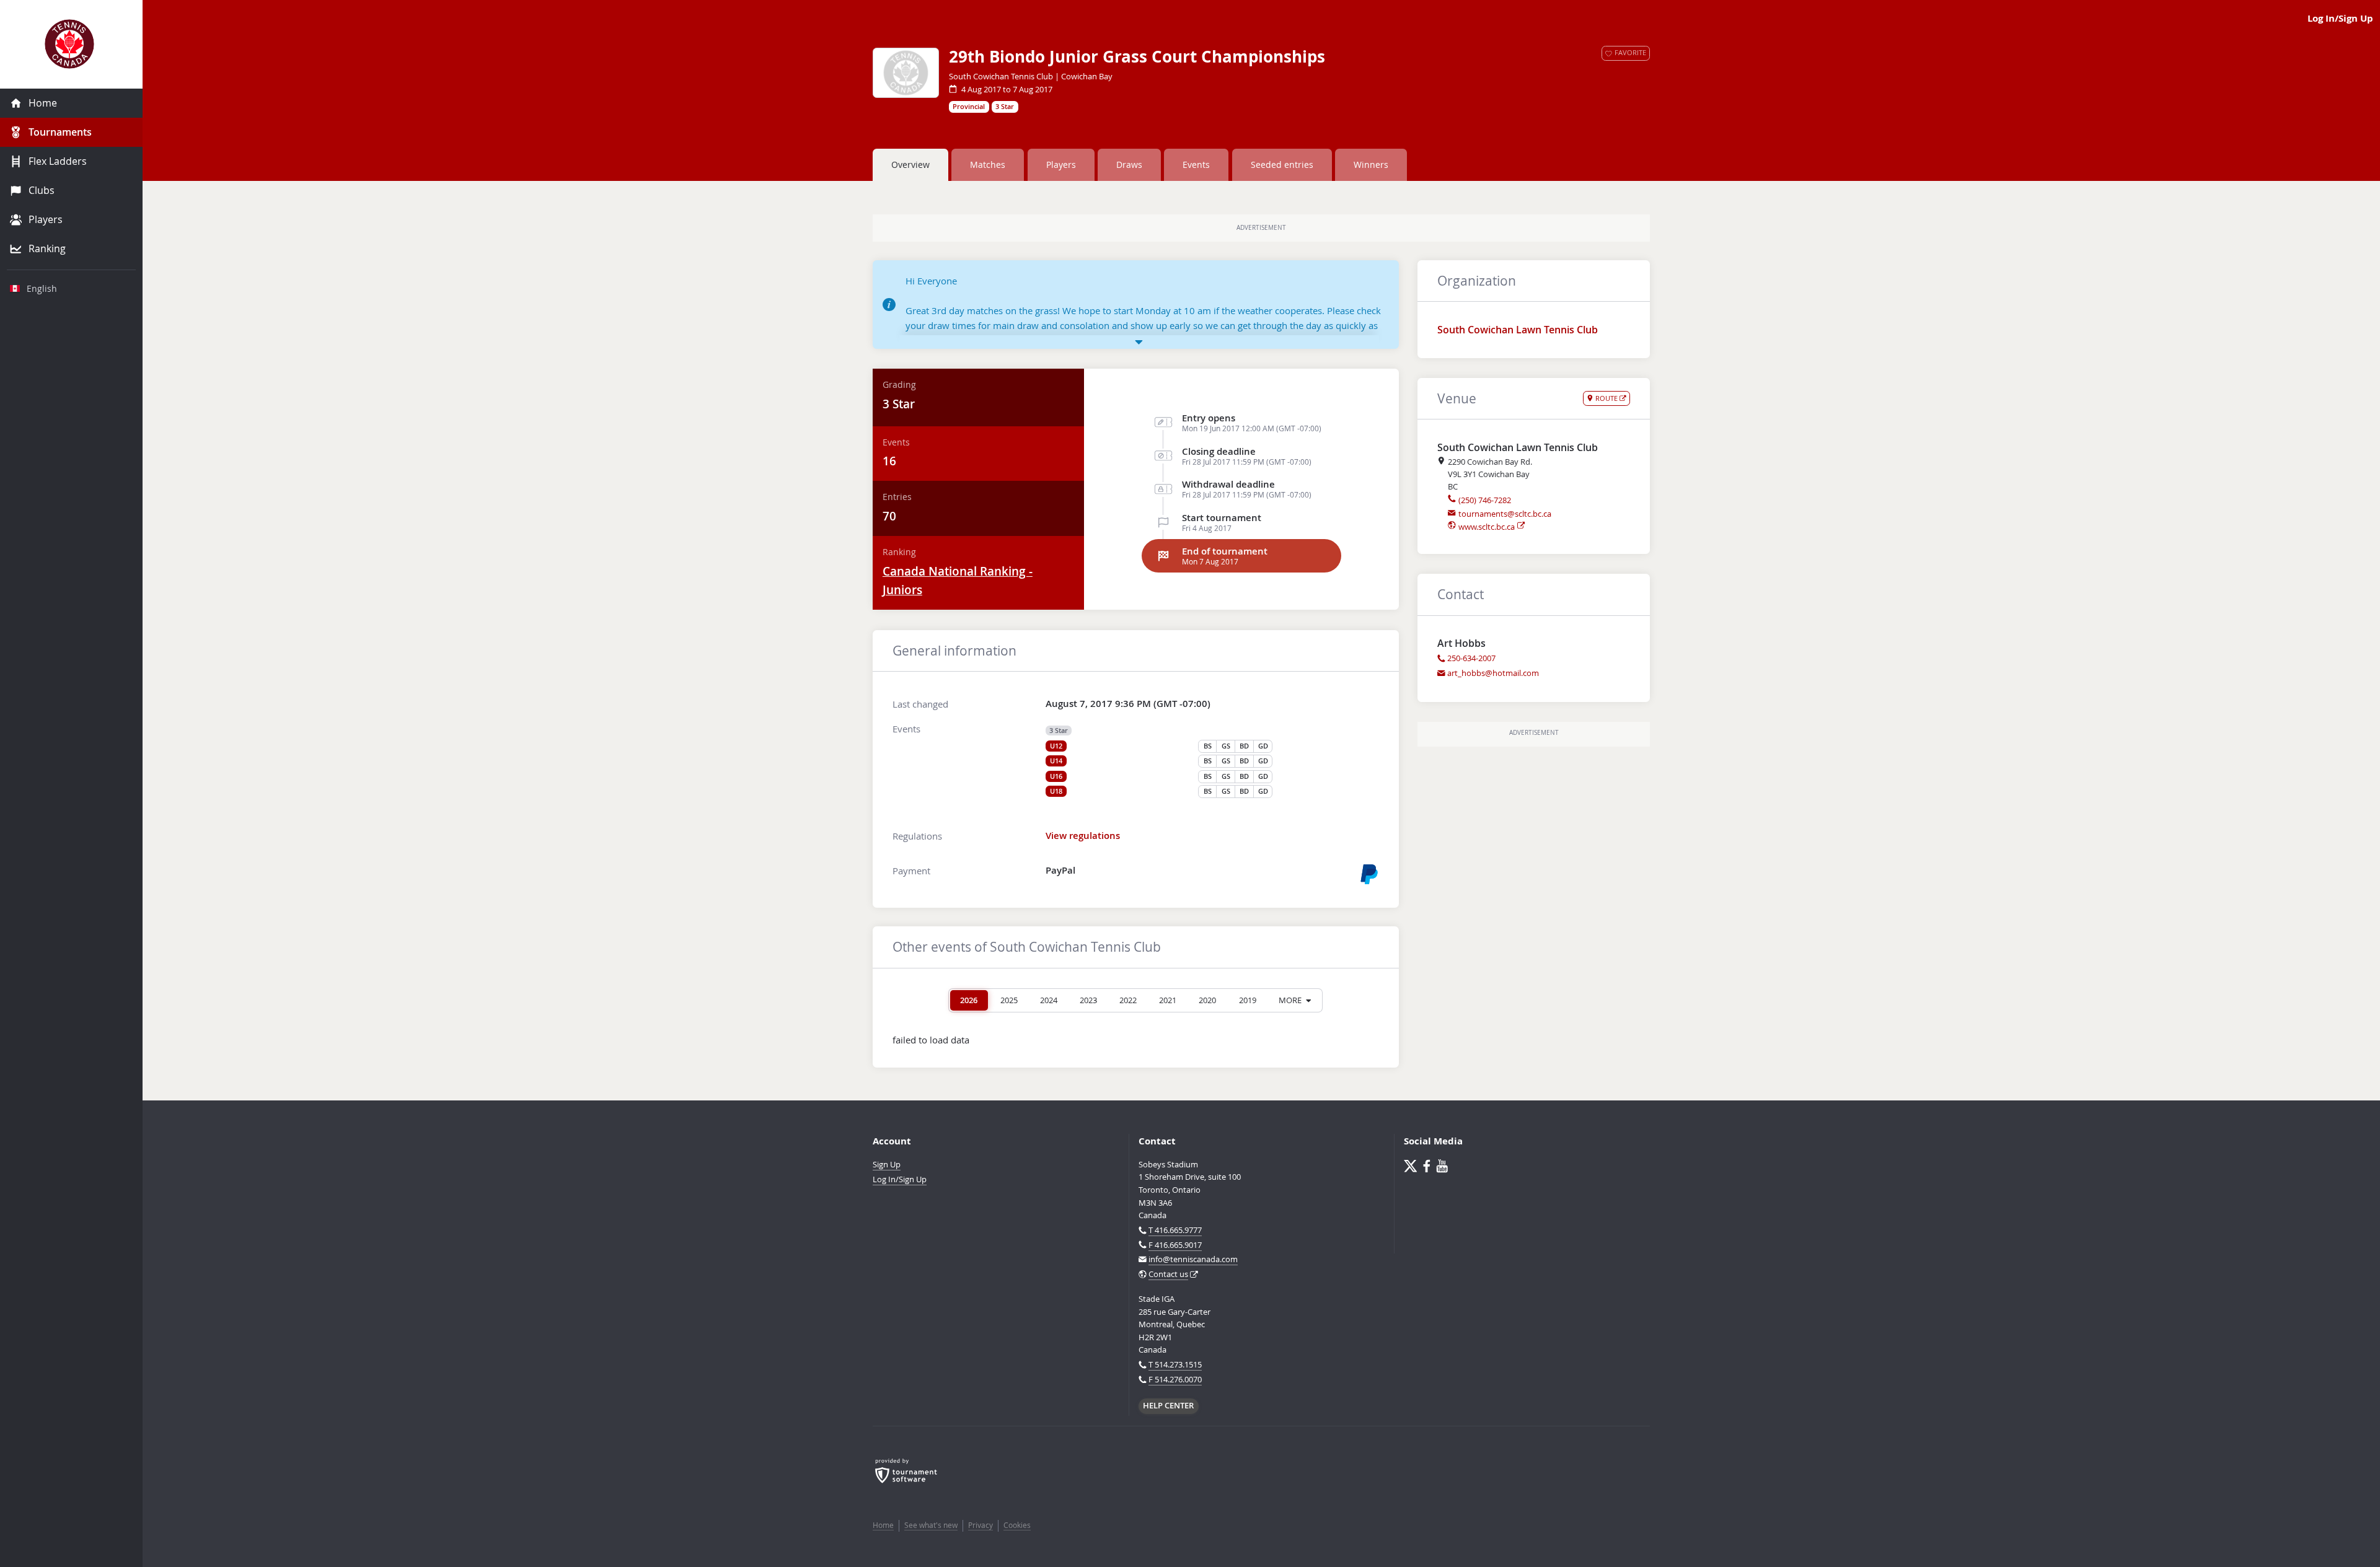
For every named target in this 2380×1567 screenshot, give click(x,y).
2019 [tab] (1248, 1000)
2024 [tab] (1049, 1000)
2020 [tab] (1207, 1000)
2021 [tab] (1168, 1000)
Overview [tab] (910, 165)
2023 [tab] (1088, 1000)
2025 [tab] (1009, 1000)
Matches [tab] (988, 165)
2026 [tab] (969, 1000)
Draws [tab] (1129, 165)
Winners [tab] (1371, 165)
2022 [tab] (1128, 1000)
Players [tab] (1061, 165)
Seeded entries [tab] (1282, 165)
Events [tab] (1196, 165)
